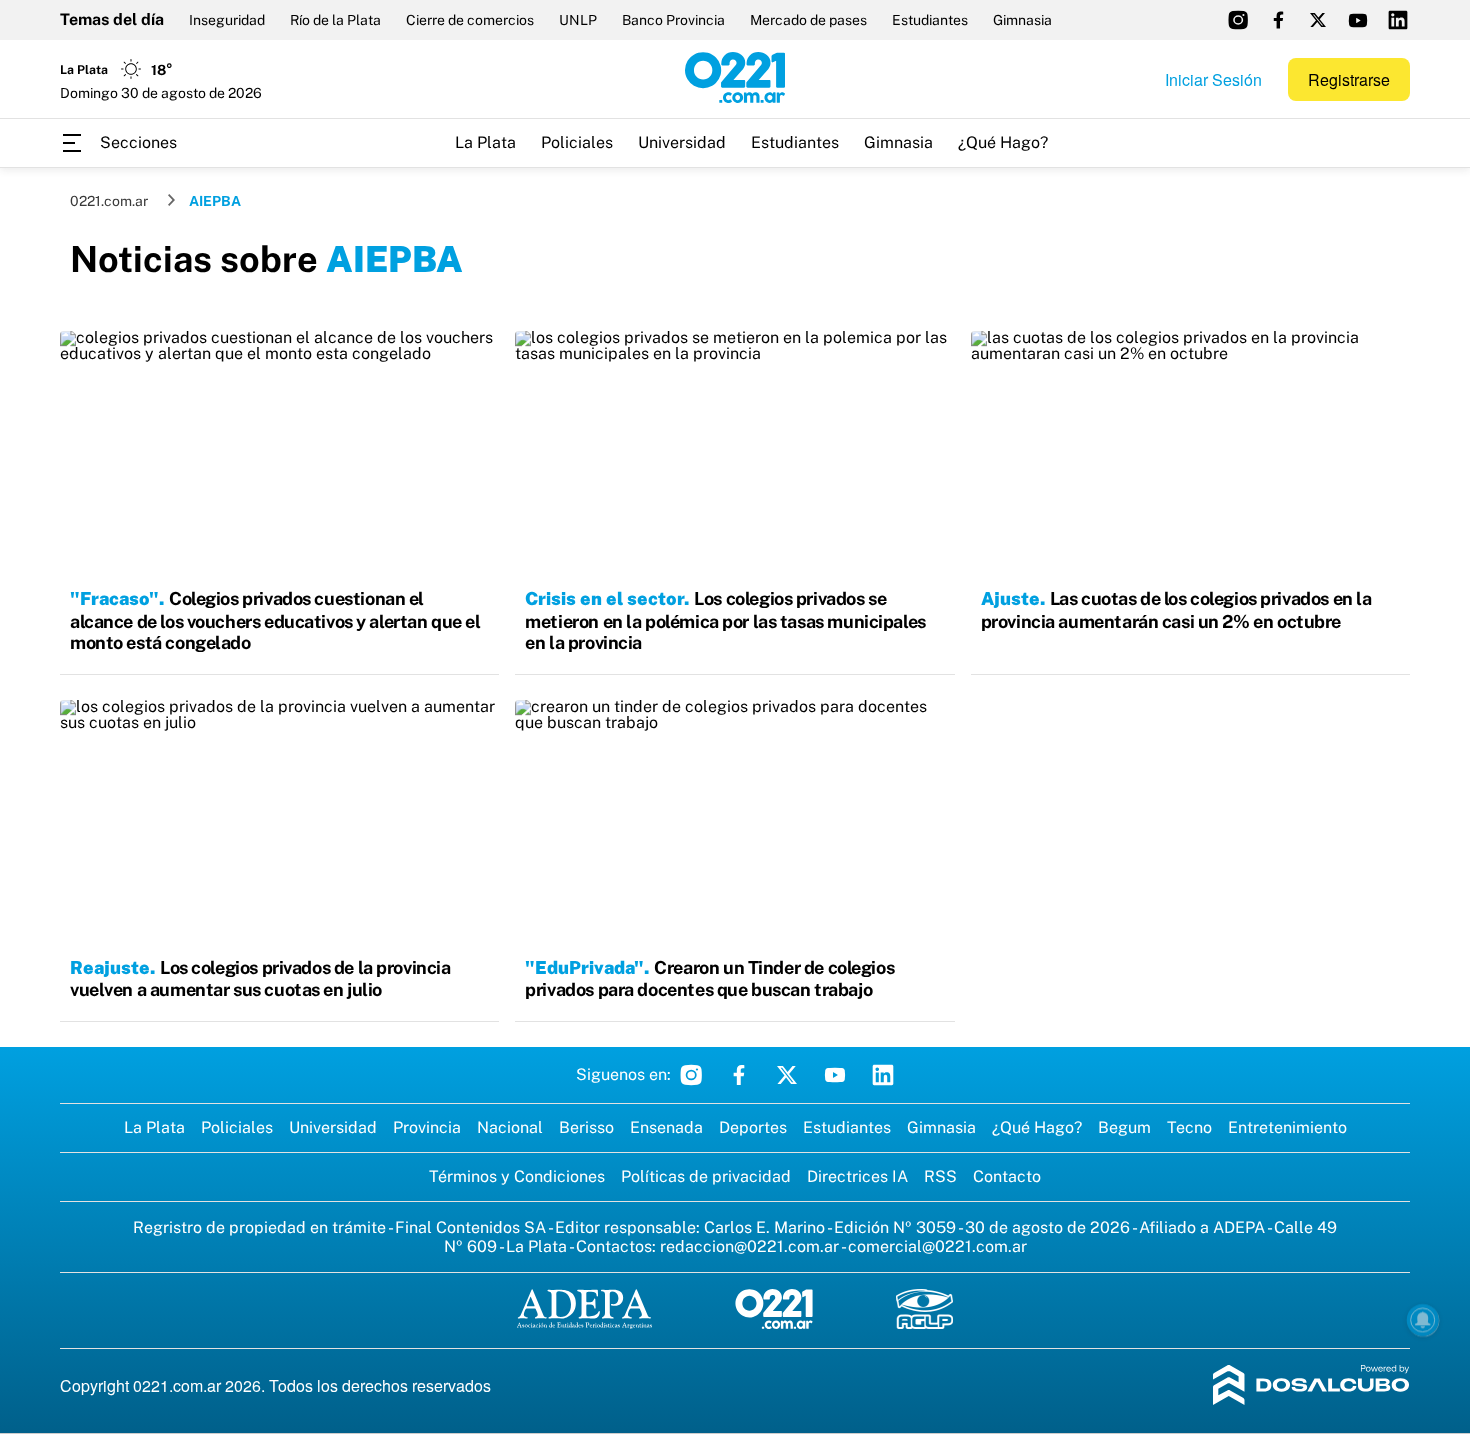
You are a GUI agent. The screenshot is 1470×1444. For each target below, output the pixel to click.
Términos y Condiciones (517, 1176)
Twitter (787, 1075)
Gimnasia (1022, 20)
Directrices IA (857, 1176)
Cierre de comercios (470, 20)
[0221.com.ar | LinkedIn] (1398, 20)
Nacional (510, 1127)
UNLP (578, 20)
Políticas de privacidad (706, 1176)
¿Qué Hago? (1003, 142)
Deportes (753, 1127)
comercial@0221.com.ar (937, 1246)
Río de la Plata (335, 20)
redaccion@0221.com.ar (749, 1246)
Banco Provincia (673, 20)
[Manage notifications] (1423, 1320)
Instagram (691, 1075)
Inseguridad (227, 20)
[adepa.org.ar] (584, 1310)
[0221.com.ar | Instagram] (1238, 20)
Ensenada (666, 1127)
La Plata (485, 142)
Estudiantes (930, 20)
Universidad (682, 142)
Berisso (586, 1127)
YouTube (835, 1075)
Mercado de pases (808, 20)
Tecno (1189, 1127)
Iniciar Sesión (1213, 79)
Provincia (427, 1127)
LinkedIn (883, 1075)
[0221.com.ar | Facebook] (1278, 20)
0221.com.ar (109, 201)
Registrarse (1349, 79)
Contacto (1007, 1176)
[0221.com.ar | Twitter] (1318, 20)
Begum (1124, 1127)
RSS (940, 1176)
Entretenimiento (1287, 1127)
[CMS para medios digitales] (1311, 1386)
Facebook (739, 1075)
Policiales (577, 142)
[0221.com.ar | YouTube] (1358, 20)
